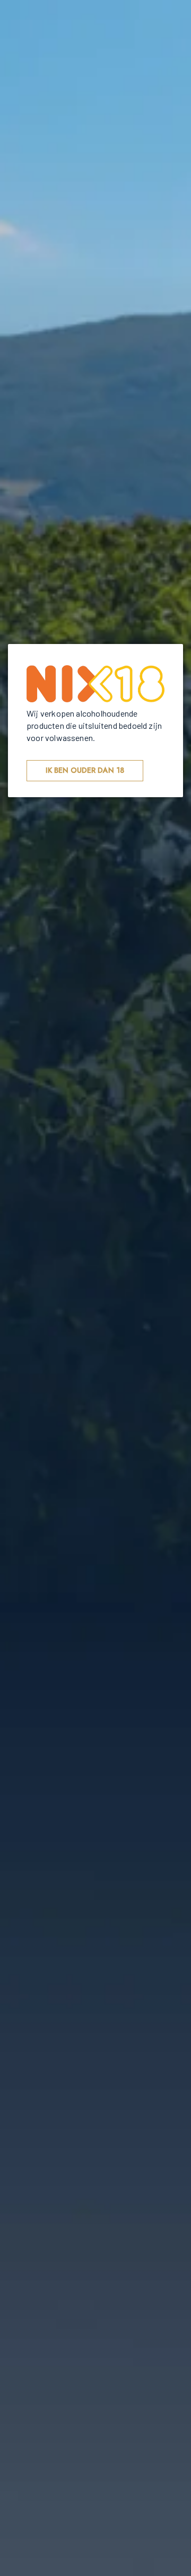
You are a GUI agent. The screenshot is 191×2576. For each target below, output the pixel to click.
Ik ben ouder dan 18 (85, 770)
